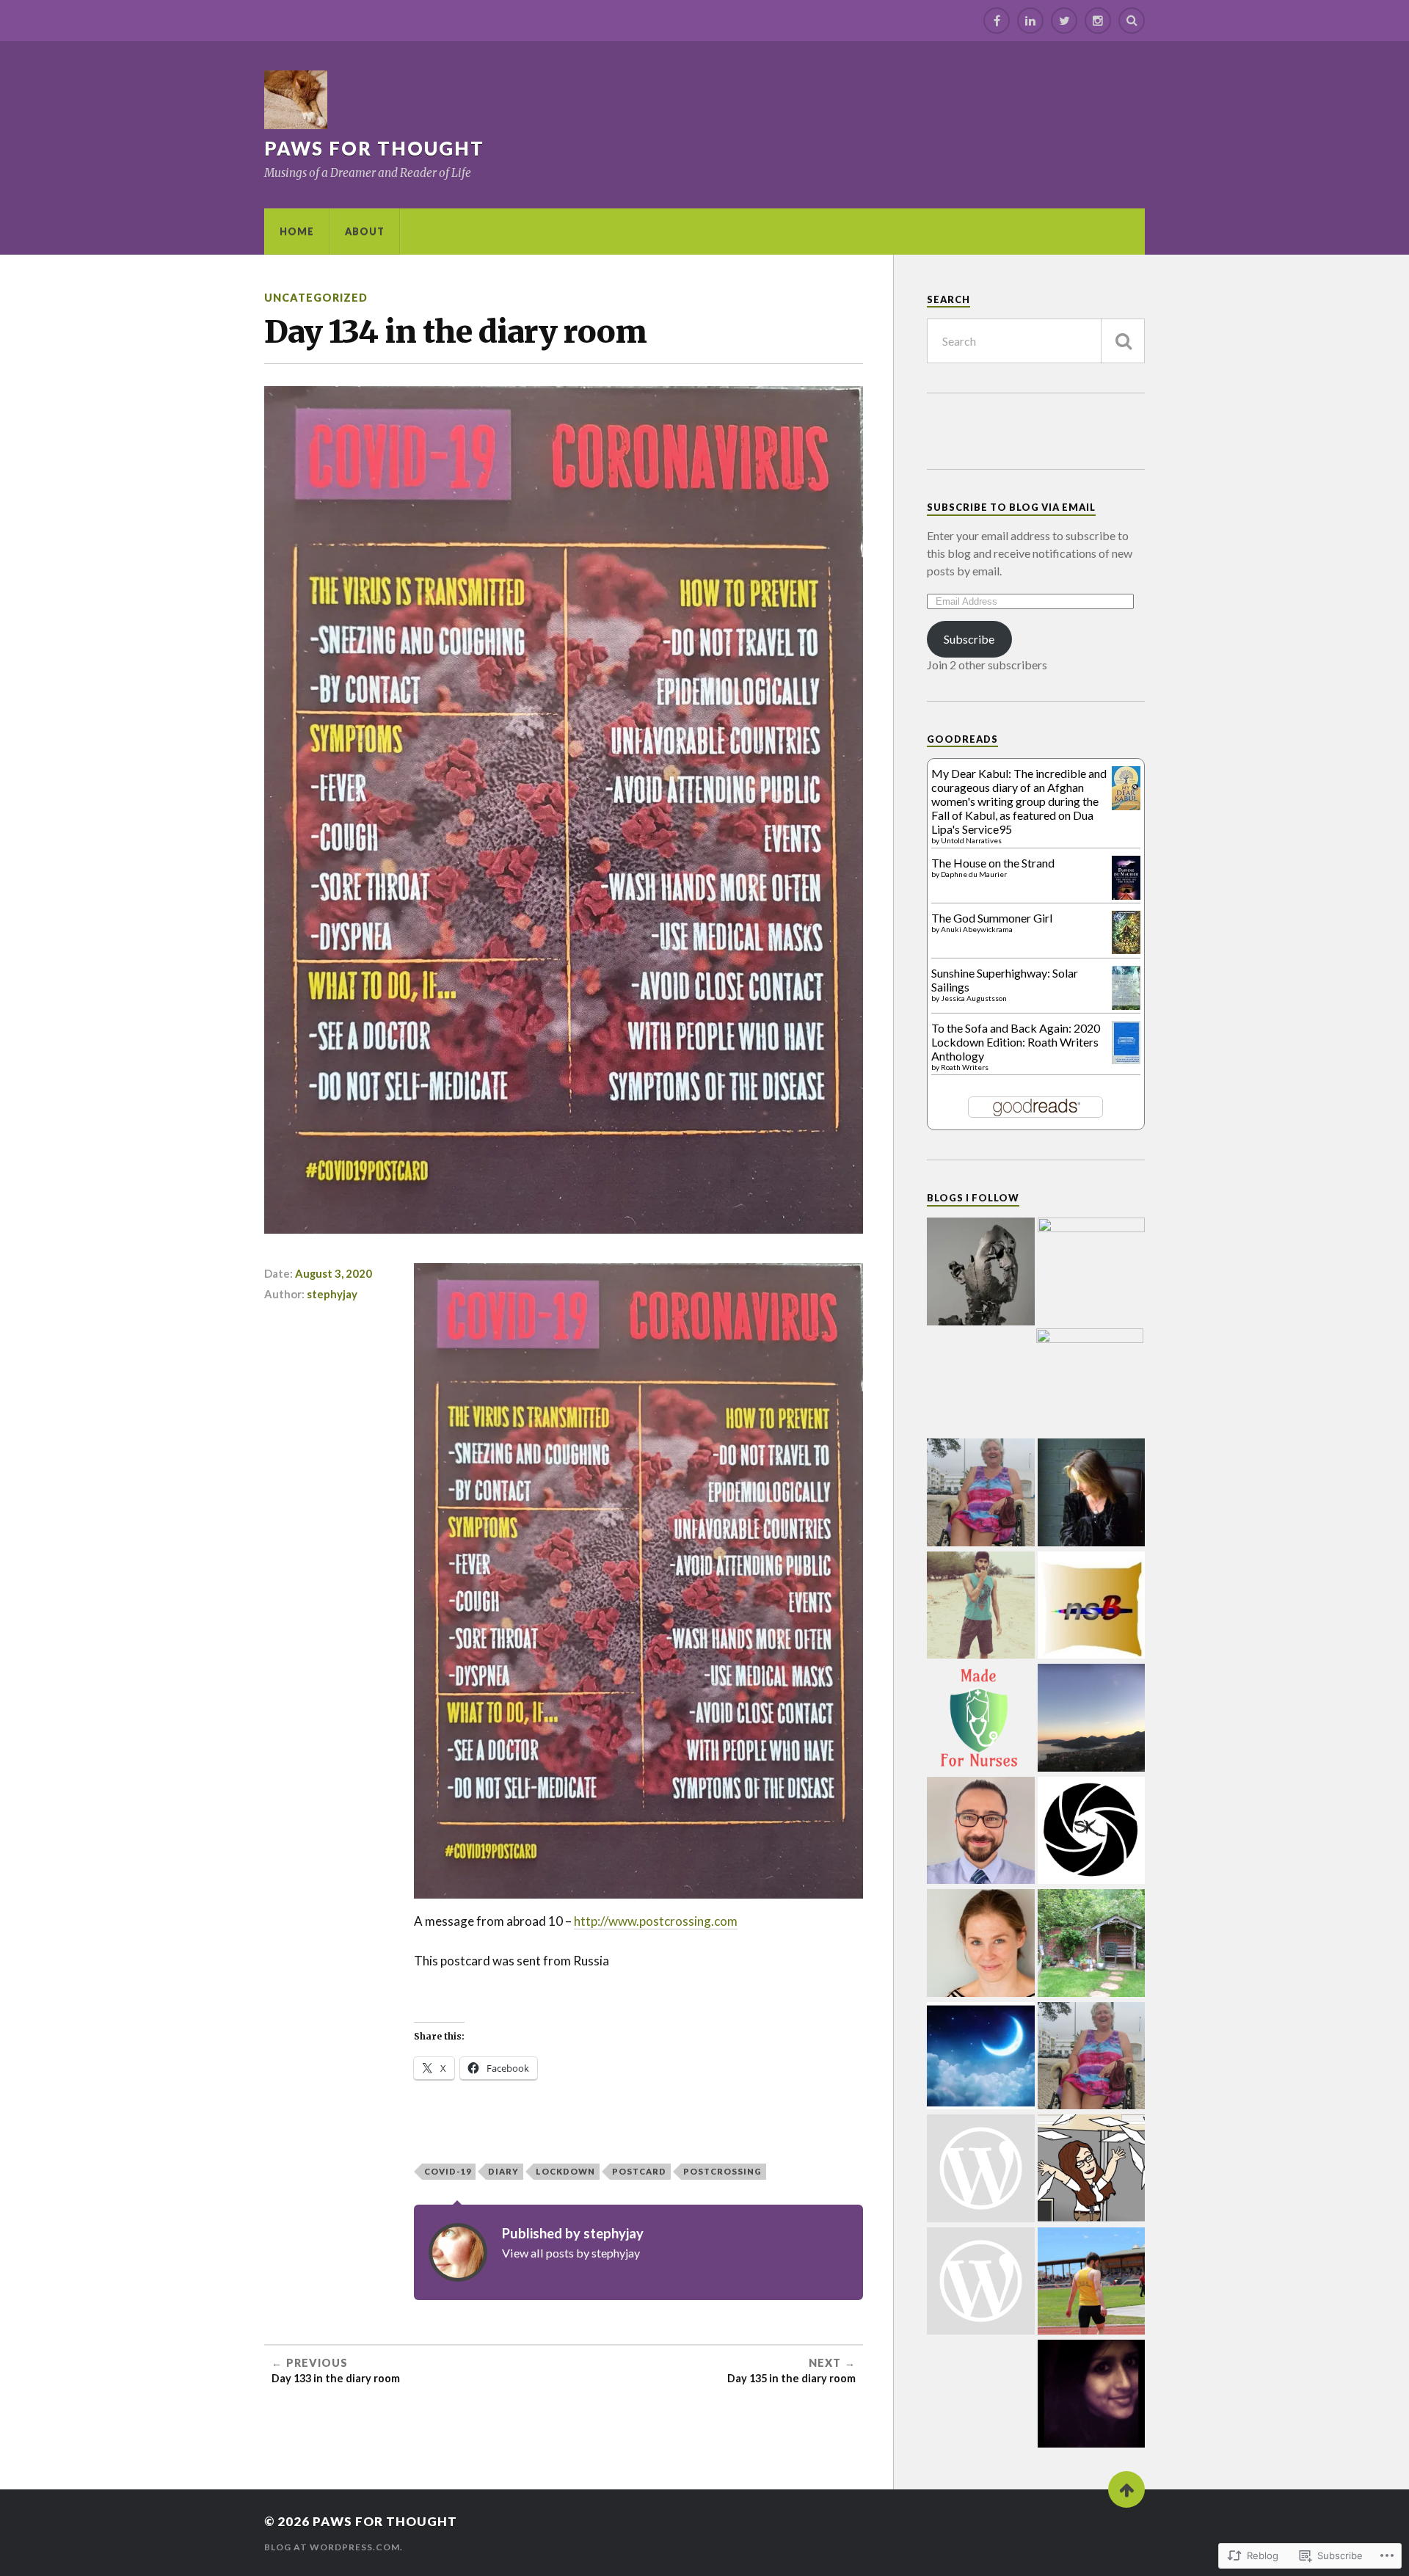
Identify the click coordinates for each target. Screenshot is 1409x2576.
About (365, 231)
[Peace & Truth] (1090, 1382)
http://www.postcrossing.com (656, 1921)
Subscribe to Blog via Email (1011, 507)
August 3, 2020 (334, 1273)
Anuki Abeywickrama (977, 929)
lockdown (565, 2171)
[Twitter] (1064, 21)
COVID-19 (448, 2171)
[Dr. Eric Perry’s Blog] (981, 1832)
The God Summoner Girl (992, 918)
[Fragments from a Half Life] (981, 1273)
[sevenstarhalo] (1092, 2395)
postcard (639, 2171)
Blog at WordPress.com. (334, 2547)
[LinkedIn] (1030, 21)
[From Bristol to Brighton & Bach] (981, 2057)
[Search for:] (1036, 341)
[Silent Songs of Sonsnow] (1092, 1271)
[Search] (1132, 21)
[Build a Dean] (1092, 2282)
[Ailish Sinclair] (1092, 1493)
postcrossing (722, 2171)
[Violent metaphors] (981, 1944)
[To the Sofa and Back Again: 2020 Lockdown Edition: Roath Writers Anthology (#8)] (1126, 1059)
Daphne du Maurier (974, 874)
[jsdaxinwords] (981, 2282)
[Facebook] (997, 21)
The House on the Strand (993, 863)
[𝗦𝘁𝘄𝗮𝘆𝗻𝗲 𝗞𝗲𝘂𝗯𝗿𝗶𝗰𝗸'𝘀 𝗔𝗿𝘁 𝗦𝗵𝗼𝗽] (1092, 1832)
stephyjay (332, 1294)
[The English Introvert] (1092, 1719)
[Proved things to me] (981, 1493)
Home (297, 231)
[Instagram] (1098, 21)
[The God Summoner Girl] (1126, 949)
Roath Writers (965, 1067)
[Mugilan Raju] (981, 1607)
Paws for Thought (374, 148)
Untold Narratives (971, 840)
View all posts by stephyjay (571, 2253)
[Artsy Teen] (981, 2169)
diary (503, 2171)
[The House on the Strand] (1126, 896)
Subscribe (969, 639)
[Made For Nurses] (981, 1719)
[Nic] (1092, 2169)
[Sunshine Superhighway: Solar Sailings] (1126, 1007)
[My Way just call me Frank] (1092, 2057)
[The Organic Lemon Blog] (1092, 1944)
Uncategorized (316, 298)
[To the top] (1126, 2489)
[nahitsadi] (1092, 1607)
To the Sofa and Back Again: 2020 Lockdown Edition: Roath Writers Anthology (1016, 1042)
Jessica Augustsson (974, 998)
